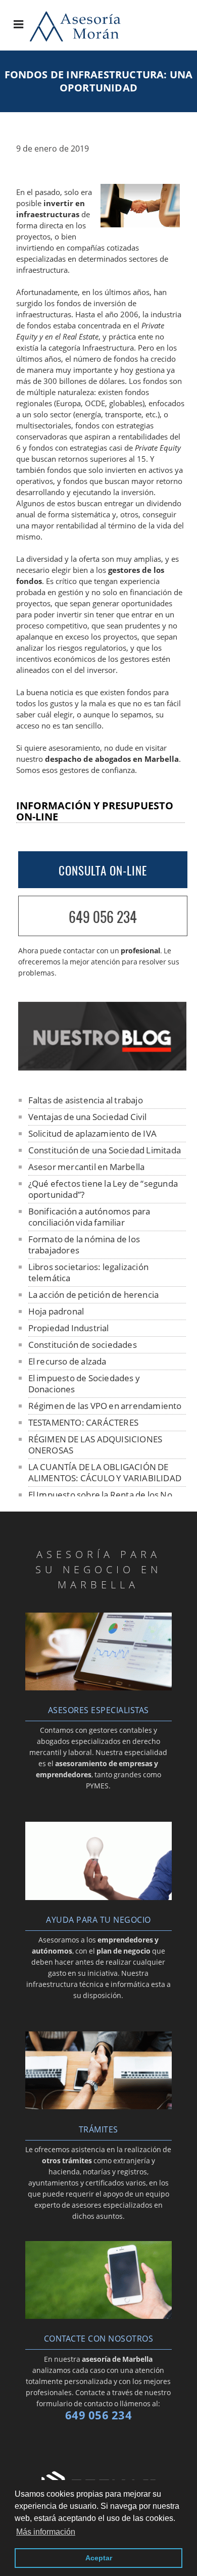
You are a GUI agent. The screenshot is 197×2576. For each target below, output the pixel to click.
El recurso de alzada (67, 1361)
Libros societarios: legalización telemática (88, 1272)
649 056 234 (103, 917)
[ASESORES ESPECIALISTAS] (98, 1687)
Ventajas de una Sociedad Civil (88, 1117)
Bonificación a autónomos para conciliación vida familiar (89, 1217)
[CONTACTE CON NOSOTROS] (98, 2316)
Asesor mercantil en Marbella (87, 1167)
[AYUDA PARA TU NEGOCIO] (98, 1897)
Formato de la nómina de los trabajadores (84, 1245)
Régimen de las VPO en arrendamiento (105, 1406)
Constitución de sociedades (83, 1345)
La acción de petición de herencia (94, 1295)
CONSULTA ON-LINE (103, 870)
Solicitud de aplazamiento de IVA (92, 1133)
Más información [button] (46, 2532)
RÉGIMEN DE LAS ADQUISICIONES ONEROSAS (95, 1445)
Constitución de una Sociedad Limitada (105, 1150)
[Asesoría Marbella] (85, 38)
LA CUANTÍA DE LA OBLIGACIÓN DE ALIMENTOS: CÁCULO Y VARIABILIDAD (105, 1472)
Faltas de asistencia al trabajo (86, 1100)
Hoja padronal (56, 1311)
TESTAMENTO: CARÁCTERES (83, 1422)
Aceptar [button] (99, 2558)
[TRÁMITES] (98, 2106)
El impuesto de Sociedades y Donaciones (84, 1383)
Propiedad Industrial (69, 1328)
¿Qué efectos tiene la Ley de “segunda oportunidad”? (103, 1189)
